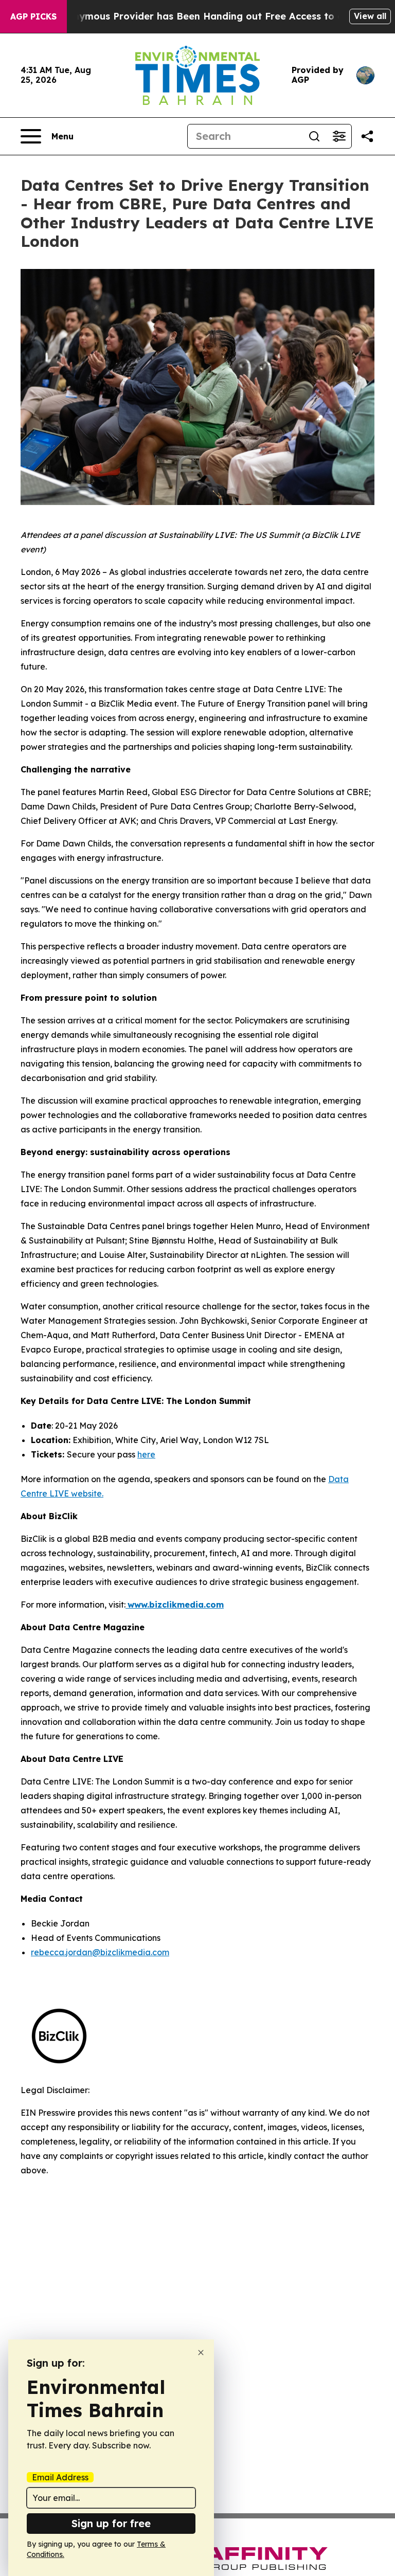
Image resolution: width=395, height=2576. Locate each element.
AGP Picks (33, 16)
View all (370, 16)
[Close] (201, 2353)
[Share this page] (367, 136)
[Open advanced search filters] (339, 136)
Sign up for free (111, 2523)
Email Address (60, 2477)
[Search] (314, 136)
